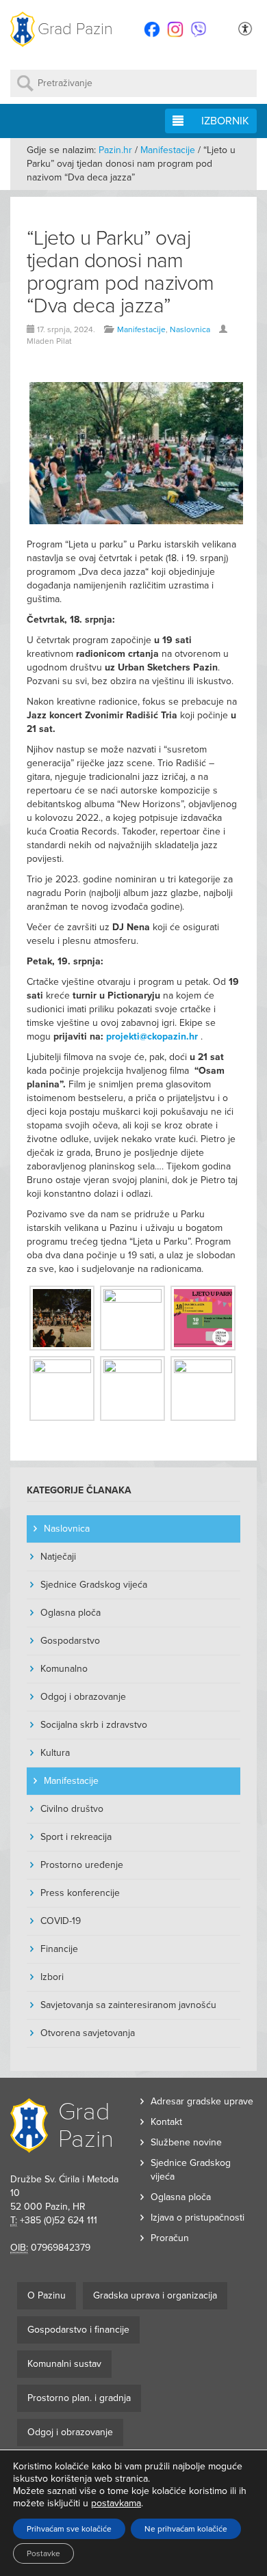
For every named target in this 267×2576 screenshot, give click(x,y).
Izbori (52, 1977)
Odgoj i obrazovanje (83, 1697)
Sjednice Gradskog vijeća (94, 1585)
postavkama (116, 2503)
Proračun (170, 2238)
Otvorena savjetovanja (88, 2033)
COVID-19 (61, 1921)
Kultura (55, 1753)
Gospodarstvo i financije (78, 2330)
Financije (59, 1949)
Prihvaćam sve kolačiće (69, 2529)
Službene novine (186, 2142)
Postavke (43, 2553)
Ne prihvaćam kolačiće (186, 2529)
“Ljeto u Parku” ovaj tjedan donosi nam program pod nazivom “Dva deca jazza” (120, 272)
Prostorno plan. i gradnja (79, 2398)
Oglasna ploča (71, 1613)
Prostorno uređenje (82, 1865)
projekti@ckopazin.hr (152, 1036)
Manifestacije (168, 150)
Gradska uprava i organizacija (155, 2295)
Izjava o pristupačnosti (198, 2218)
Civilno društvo (72, 1809)
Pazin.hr (115, 150)
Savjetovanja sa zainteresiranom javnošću (128, 2005)
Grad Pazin (75, 29)
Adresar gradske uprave (202, 2101)
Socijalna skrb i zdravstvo (94, 1725)
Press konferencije (80, 1893)
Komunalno (64, 1669)
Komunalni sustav (64, 2364)
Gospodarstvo (70, 1641)
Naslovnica (190, 329)
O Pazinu (47, 2295)
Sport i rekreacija (76, 1837)
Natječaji (58, 1557)
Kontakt (166, 2122)
